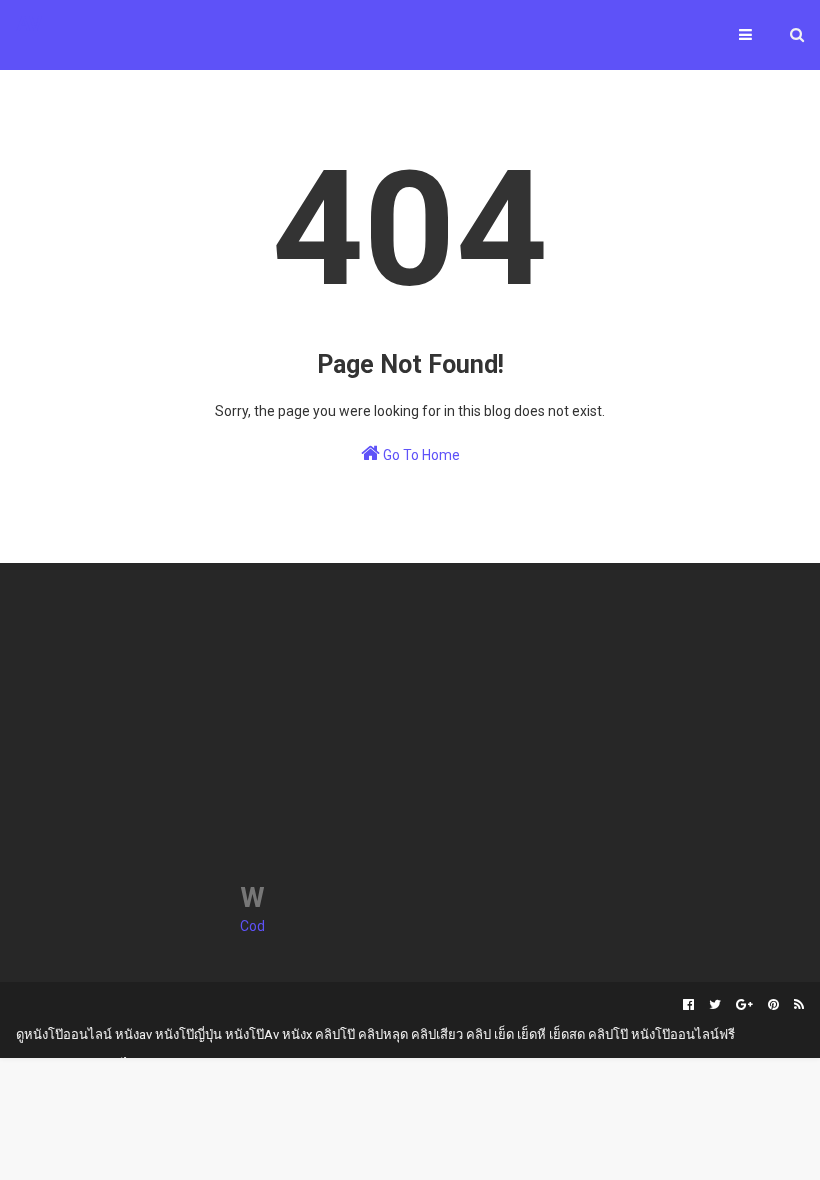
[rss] (796, 1005)
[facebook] (688, 1005)
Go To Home (420, 455)
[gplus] (744, 1005)
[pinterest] (773, 1005)
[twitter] (715, 1005)
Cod (252, 926)
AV (29, 24)
